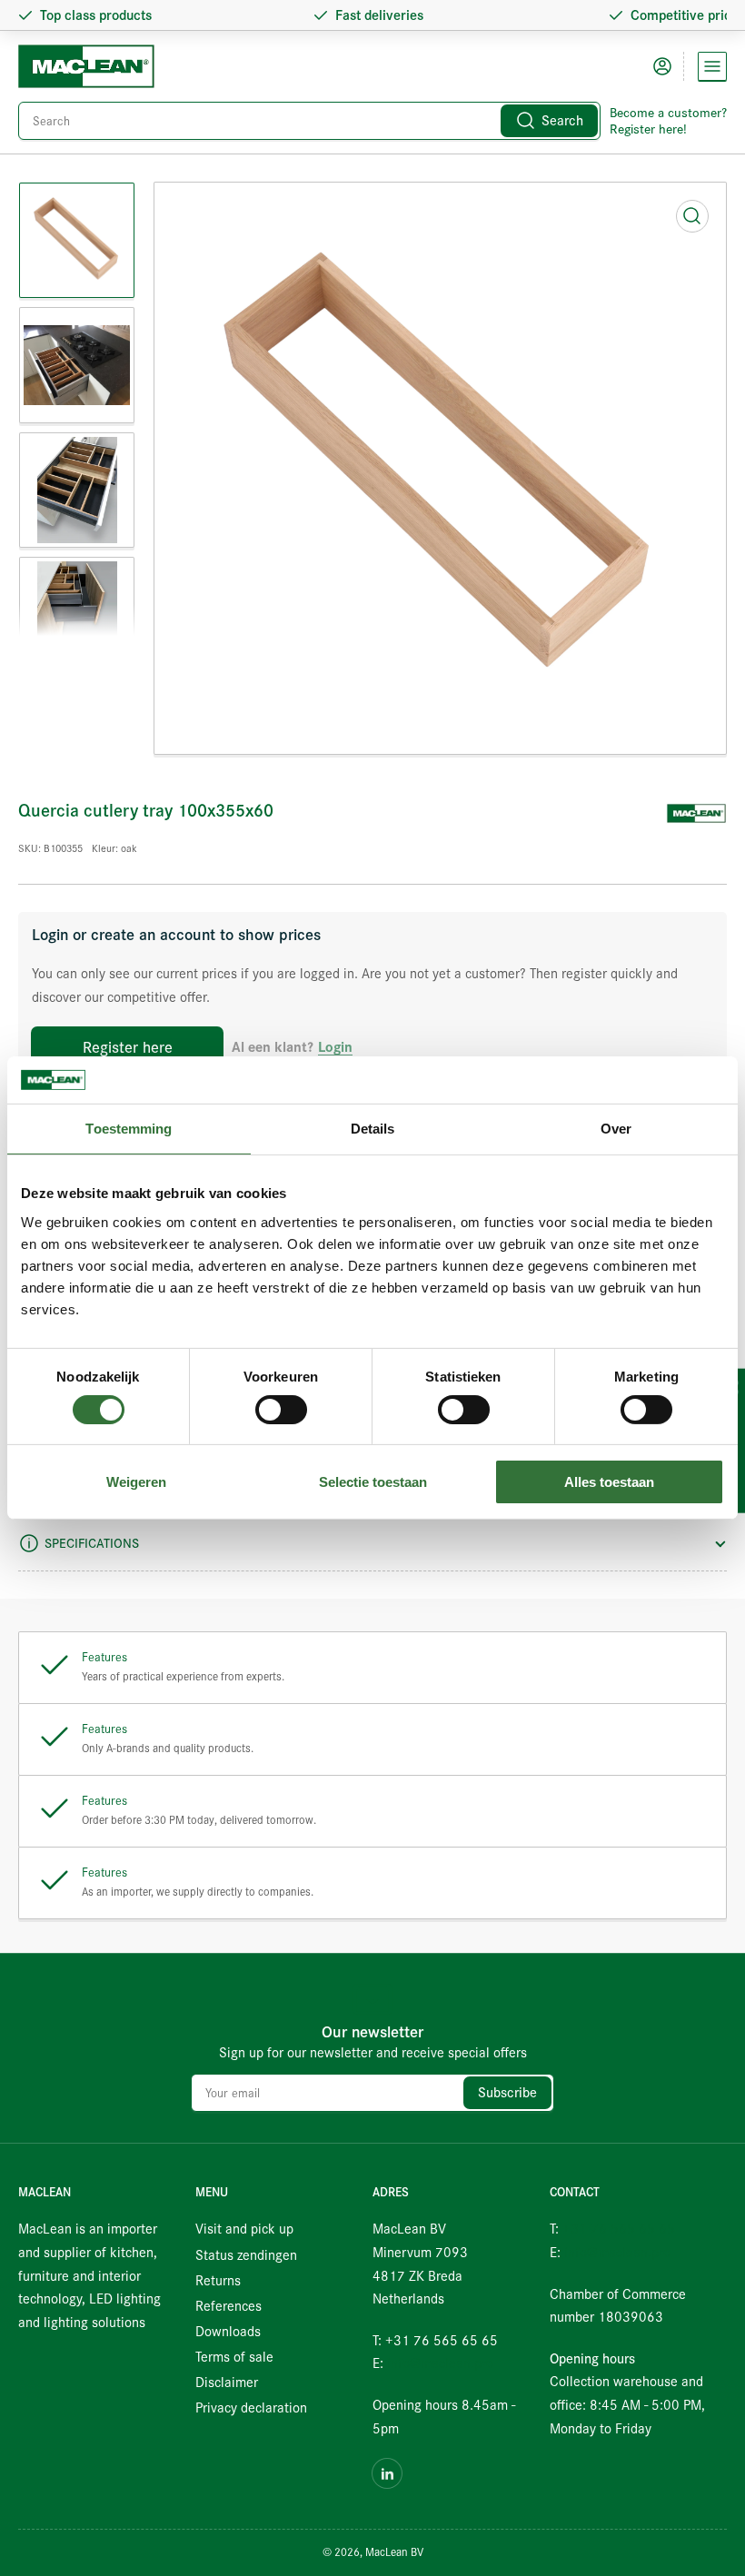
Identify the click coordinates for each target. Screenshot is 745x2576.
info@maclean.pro (440, 2363)
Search (562, 121)
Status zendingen (246, 2255)
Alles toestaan (609, 1482)
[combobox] (309, 121)
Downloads (228, 2332)
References (228, 2306)
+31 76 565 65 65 (619, 2229)
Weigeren (136, 1482)
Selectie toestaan (373, 1482)
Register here (128, 1048)
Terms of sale (234, 2357)
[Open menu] (712, 66)
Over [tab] (616, 1129)
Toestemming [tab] (129, 1129)
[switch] (281, 1410)
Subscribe (507, 2093)
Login (335, 1048)
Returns (218, 2281)
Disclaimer (227, 2383)
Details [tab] (373, 1129)
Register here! (648, 129)
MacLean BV (394, 2552)
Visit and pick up (244, 2229)
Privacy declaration (251, 2408)
